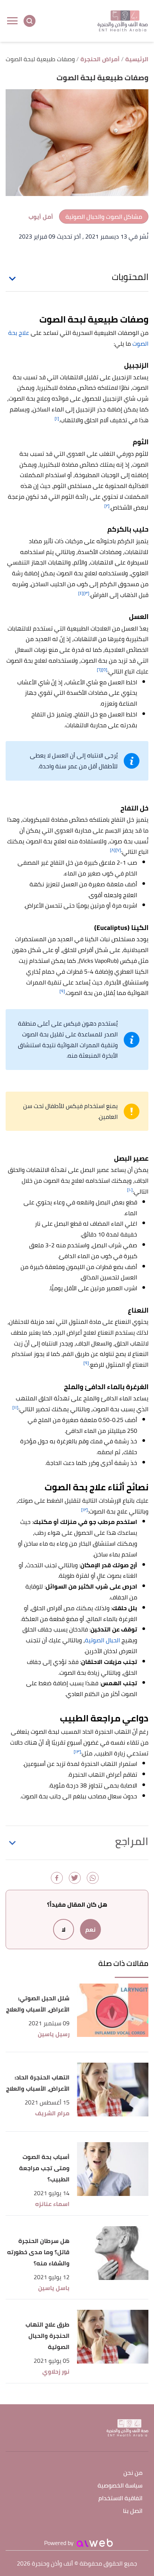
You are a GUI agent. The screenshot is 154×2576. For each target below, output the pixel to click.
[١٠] (130, 1190)
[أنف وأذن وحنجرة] (123, 21)
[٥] (104, 670)
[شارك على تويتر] (75, 1878)
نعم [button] (90, 1929)
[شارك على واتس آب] (93, 1878)
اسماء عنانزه (52, 2204)
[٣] (86, 593)
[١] (57, 418)
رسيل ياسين (54, 2034)
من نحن (133, 2473)
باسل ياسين (54, 2288)
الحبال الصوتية (102, 1640)
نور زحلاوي (56, 2372)
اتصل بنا (133, 2511)
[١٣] (77, 1751)
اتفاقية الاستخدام (120, 2499)
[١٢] (84, 1510)
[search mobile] (30, 21)
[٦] (99, 670)
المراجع (132, 1841)
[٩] (62, 991)
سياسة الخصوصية (120, 2486)
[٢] (107, 506)
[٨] (113, 850)
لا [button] (64, 1929)
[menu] (12, 21)
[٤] (81, 593)
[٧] (118, 850)
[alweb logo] (95, 2543)
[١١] (15, 1407)
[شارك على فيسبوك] (57, 1878)
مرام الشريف (52, 2113)
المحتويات (130, 277)
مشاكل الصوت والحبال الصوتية (104, 217)
